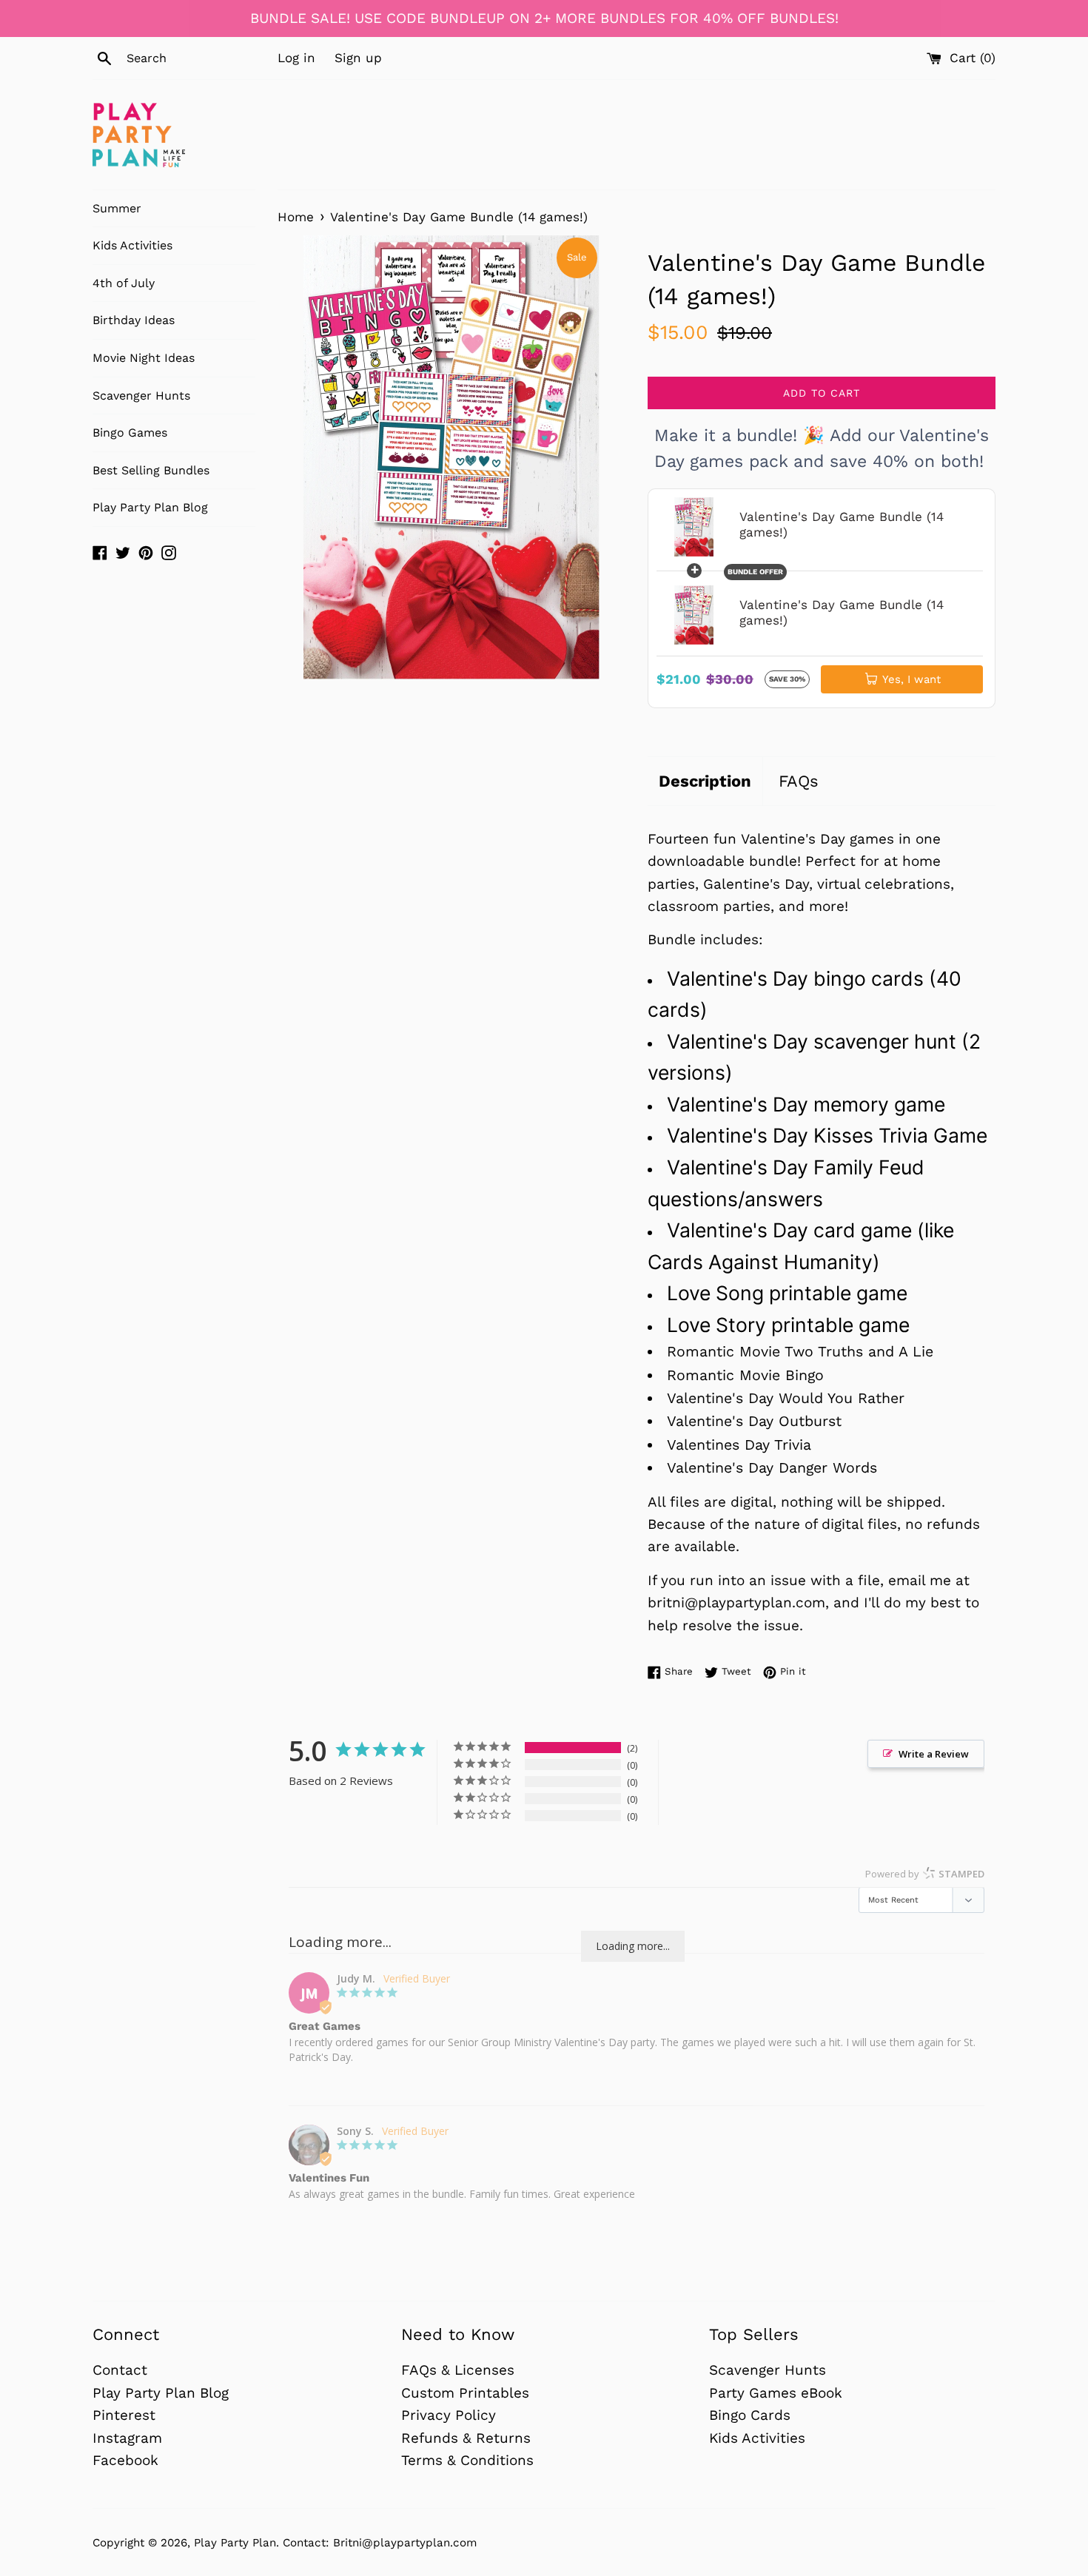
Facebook (125, 2460)
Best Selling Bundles (151, 470)
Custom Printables (465, 2393)
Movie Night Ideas (144, 358)
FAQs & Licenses (458, 2370)
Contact (120, 2370)
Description (705, 781)
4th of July (124, 283)
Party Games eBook (776, 2393)
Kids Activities (132, 245)
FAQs (799, 781)
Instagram (127, 2438)
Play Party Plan (235, 2543)
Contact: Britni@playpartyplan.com (380, 2543)
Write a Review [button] (934, 1754)
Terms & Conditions (467, 2460)
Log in (296, 58)
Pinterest (124, 2415)
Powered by (925, 1874)
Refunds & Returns (466, 2438)
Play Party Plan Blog (150, 507)
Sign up (358, 58)
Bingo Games (130, 433)
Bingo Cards (750, 2415)
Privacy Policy (449, 2415)
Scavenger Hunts (141, 396)
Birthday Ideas (134, 320)
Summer (117, 208)
